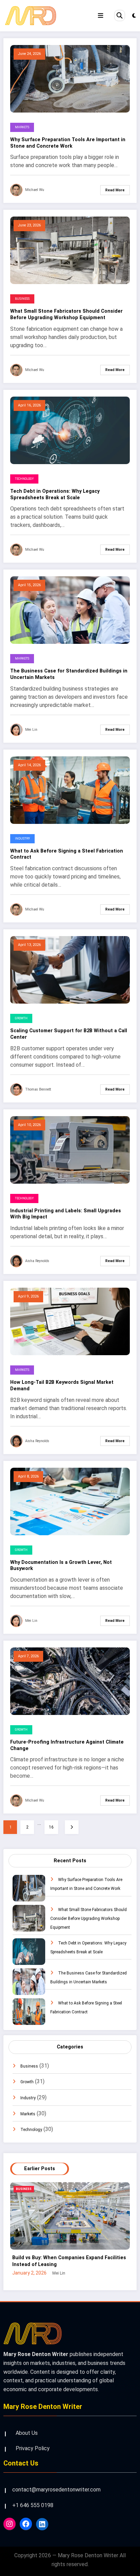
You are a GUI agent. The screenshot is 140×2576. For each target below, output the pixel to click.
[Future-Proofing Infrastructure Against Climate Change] (70, 1681)
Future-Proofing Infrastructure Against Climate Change (67, 1745)
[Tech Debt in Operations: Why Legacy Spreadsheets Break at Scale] (70, 430)
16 (51, 1827)
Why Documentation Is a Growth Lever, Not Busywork (61, 1566)
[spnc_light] (134, 16)
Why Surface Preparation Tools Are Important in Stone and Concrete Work (68, 143)
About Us (27, 2433)
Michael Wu (35, 190)
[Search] (120, 15)
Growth (21, 1018)
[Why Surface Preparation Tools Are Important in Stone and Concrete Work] (70, 78)
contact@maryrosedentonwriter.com (56, 2490)
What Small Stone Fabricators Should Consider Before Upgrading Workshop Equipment (66, 314)
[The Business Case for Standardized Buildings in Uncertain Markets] (70, 610)
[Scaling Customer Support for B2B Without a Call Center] (70, 969)
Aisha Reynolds (37, 1261)
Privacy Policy (33, 2448)
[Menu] (101, 16)
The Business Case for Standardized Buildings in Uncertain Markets (69, 674)
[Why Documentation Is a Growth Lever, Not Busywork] (70, 1501)
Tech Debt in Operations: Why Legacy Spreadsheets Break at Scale (55, 494)
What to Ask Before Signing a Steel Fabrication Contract (67, 854)
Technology (24, 479)
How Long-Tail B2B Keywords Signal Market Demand (62, 1386)
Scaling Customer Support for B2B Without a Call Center (69, 1034)
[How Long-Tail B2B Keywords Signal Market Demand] (70, 1321)
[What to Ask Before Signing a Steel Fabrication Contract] (70, 790)
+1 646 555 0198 (33, 2505)
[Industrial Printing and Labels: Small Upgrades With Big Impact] (70, 1150)
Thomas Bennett (38, 1089)
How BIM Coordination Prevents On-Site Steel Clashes (69, 2261)
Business (22, 299)
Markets (22, 127)
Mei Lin (31, 730)
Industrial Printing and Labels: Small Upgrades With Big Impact (66, 1214)
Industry (22, 839)
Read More (115, 190)
